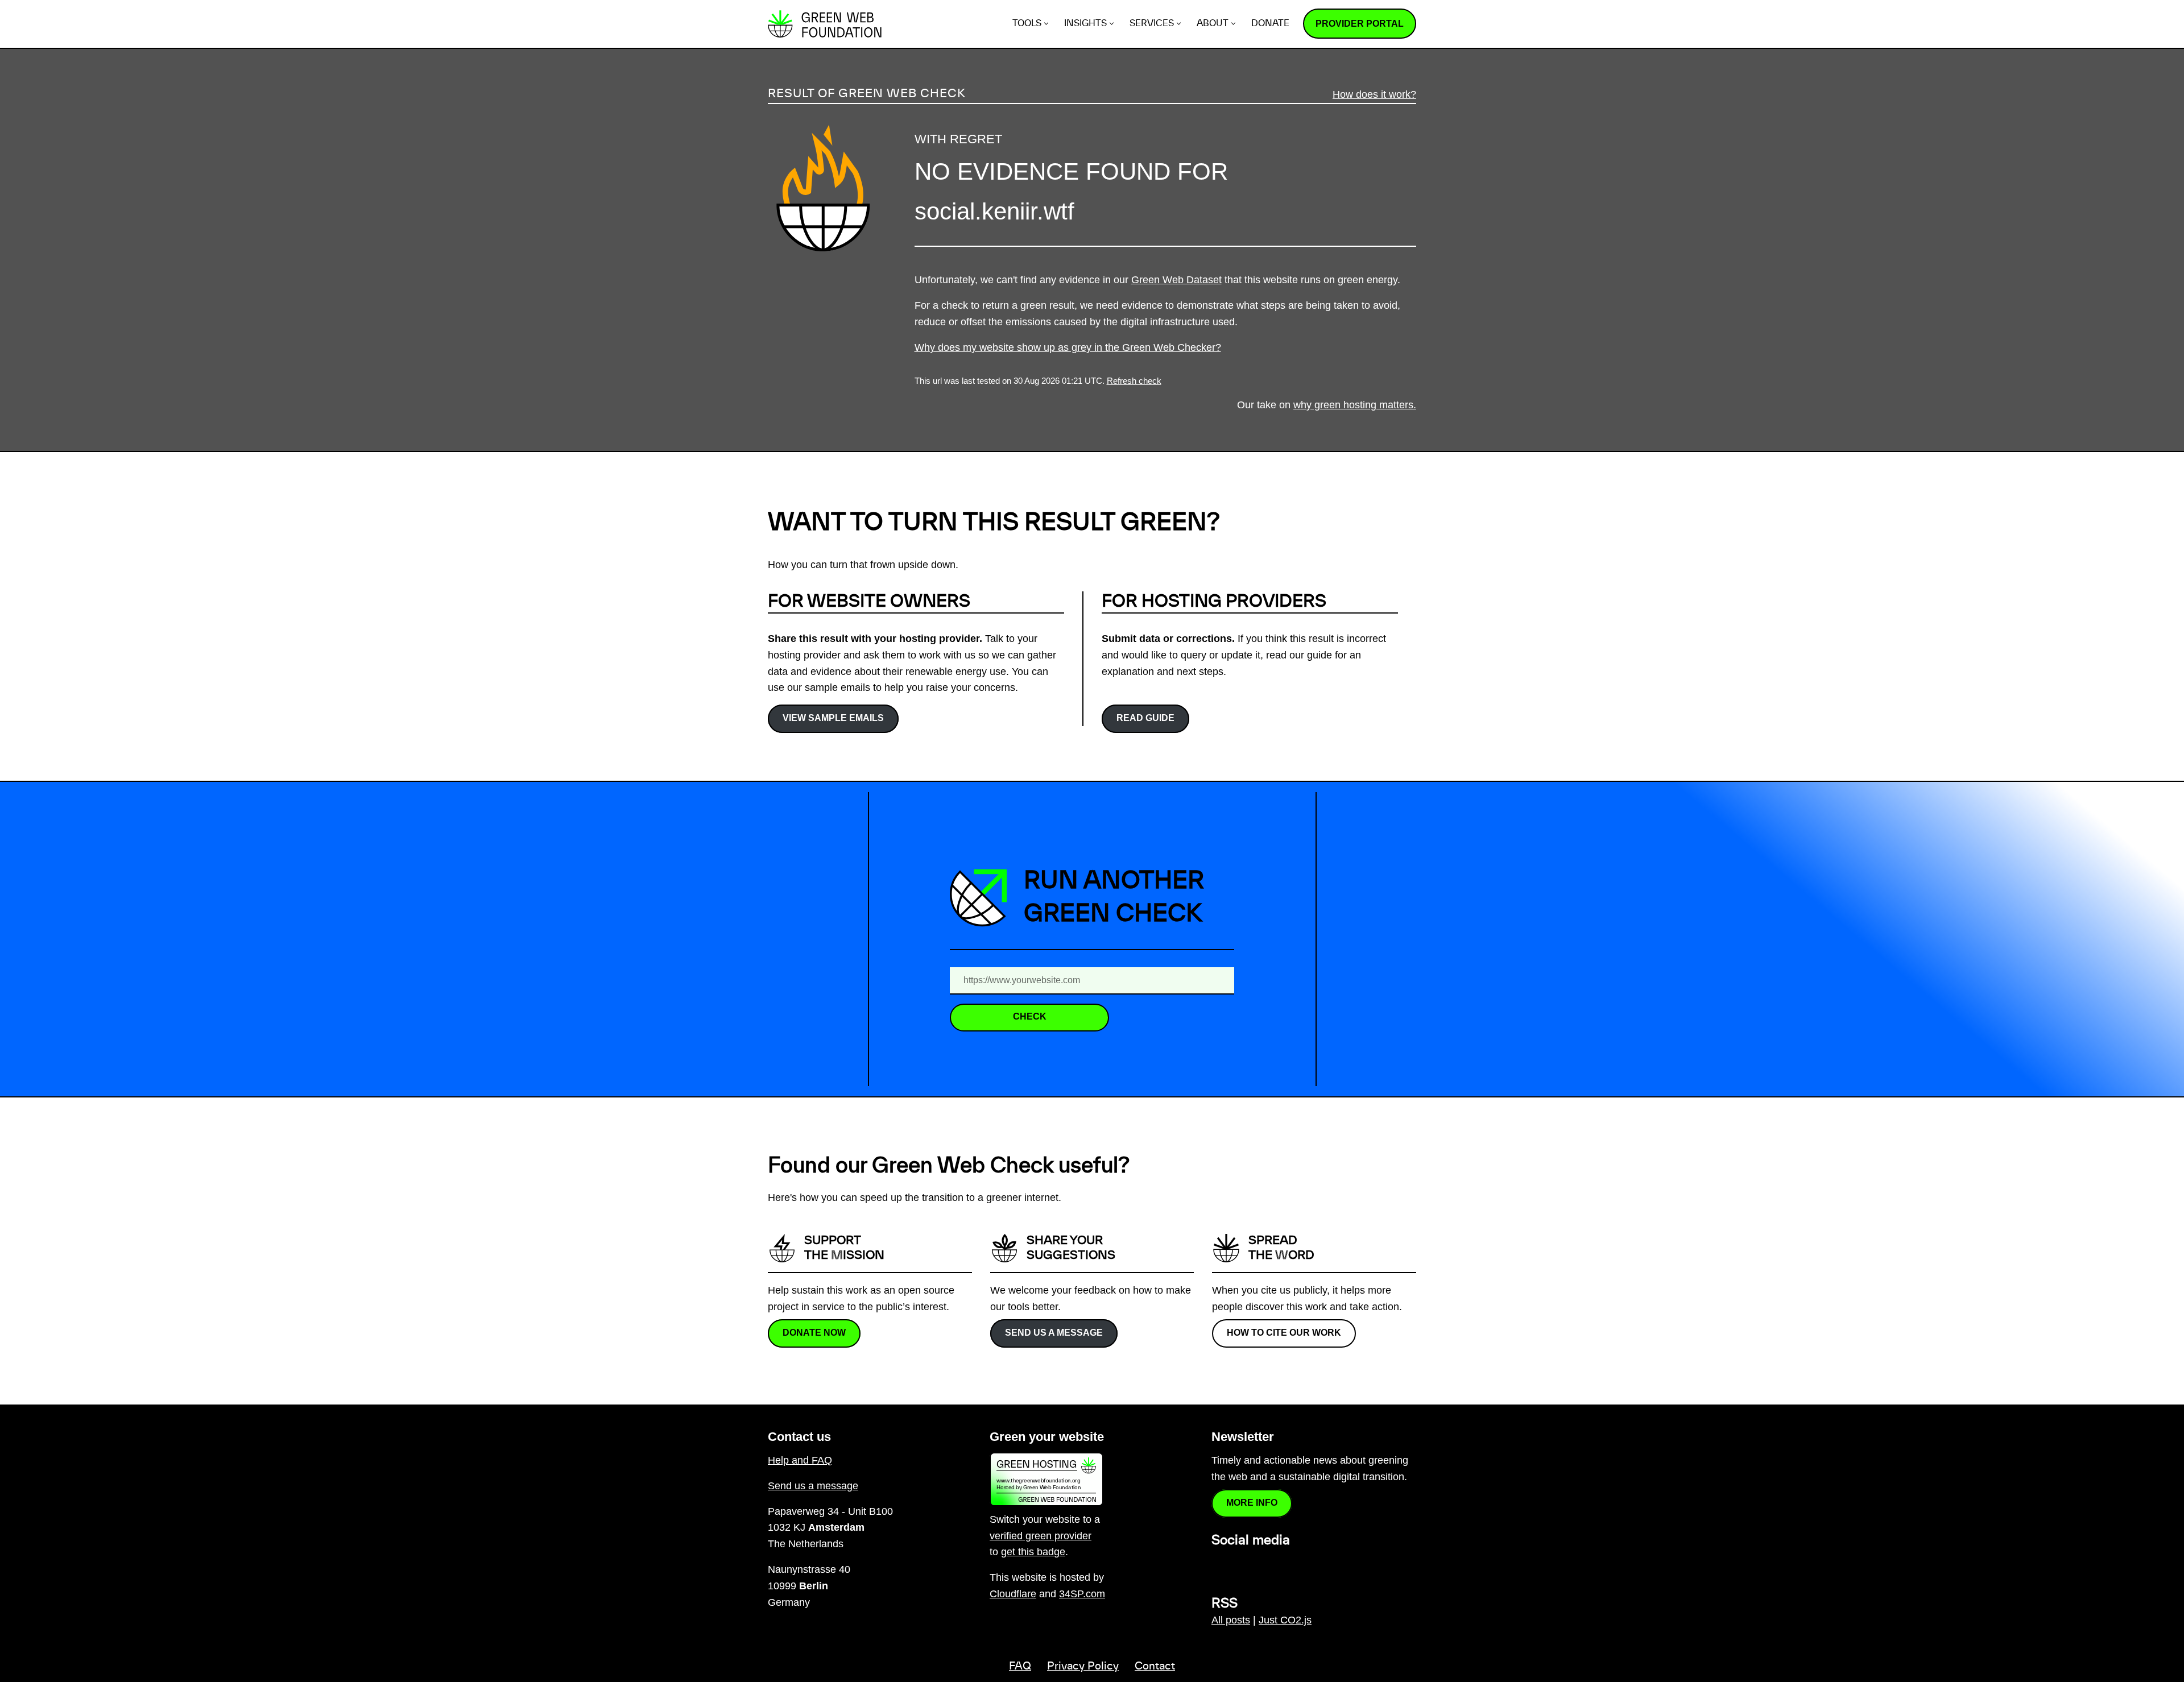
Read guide (1145, 718)
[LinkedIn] (1218, 1565)
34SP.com (1082, 1594)
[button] (1046, 24)
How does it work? (1374, 94)
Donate (1270, 24)
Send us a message (1054, 1333)
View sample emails (833, 718)
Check (1030, 1016)
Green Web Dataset (1176, 280)
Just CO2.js (1285, 1620)
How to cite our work (1284, 1333)
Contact (1155, 1667)
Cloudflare (1013, 1594)
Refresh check (1134, 381)
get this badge (1033, 1552)
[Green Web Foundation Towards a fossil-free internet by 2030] (825, 24)
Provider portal (1360, 24)
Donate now (814, 1333)
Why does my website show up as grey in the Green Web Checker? (1068, 347)
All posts (1231, 1620)
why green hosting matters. (1355, 405)
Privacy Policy (1083, 1667)
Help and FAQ (800, 1460)
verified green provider (1041, 1536)
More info (1252, 1503)
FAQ (1020, 1667)
